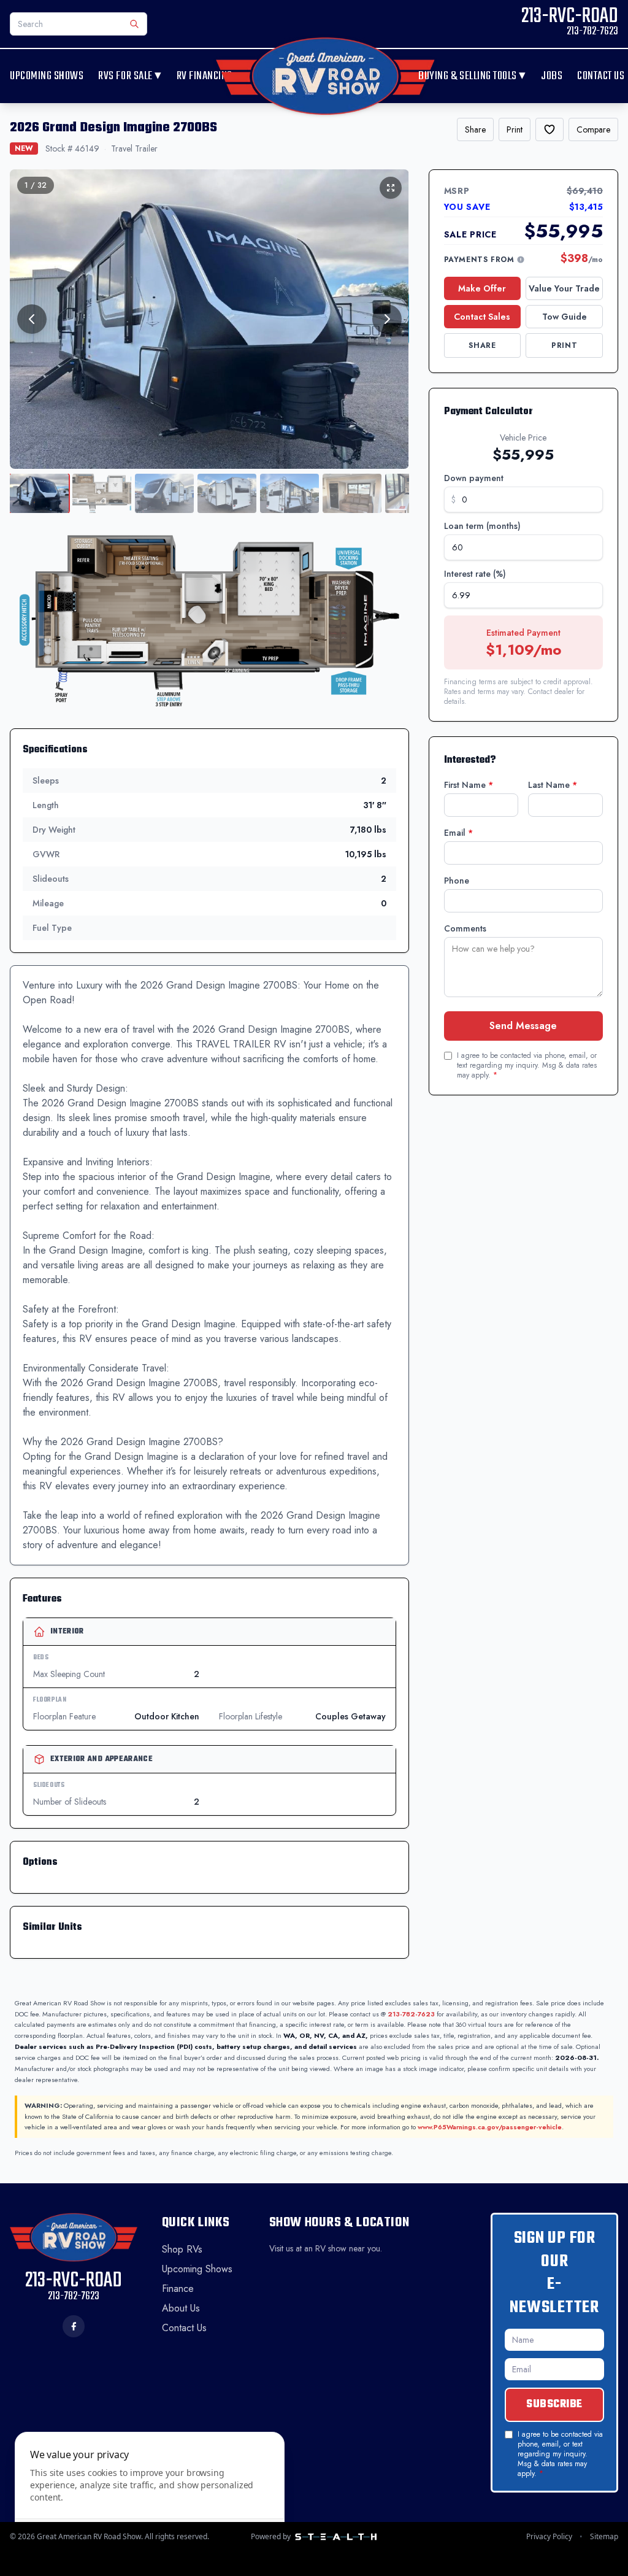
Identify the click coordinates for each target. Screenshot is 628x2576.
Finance (178, 2289)
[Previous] (32, 319)
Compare (593, 129)
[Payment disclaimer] (521, 260)
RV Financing (205, 76)
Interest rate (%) (475, 574)
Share (475, 129)
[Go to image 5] (289, 493)
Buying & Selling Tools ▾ (472, 76)
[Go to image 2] (102, 493)
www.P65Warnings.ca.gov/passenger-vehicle (490, 2127)
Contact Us (601, 76)
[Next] (387, 319)
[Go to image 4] (227, 493)
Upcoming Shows (47, 76)
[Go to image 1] (39, 493)
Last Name (553, 785)
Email (458, 833)
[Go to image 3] (164, 493)
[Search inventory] (134, 24)
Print (515, 129)
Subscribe (554, 2404)
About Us (181, 2308)
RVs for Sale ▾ (130, 76)
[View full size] (391, 188)
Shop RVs (182, 2249)
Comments (465, 928)
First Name (469, 785)
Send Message (523, 1026)
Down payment (474, 478)
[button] (209, 620)
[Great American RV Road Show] (325, 76)
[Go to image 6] (352, 493)
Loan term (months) (482, 526)
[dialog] (150, 2497)
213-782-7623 (411, 2014)
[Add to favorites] (549, 129)
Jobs (552, 76)
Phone (457, 881)
